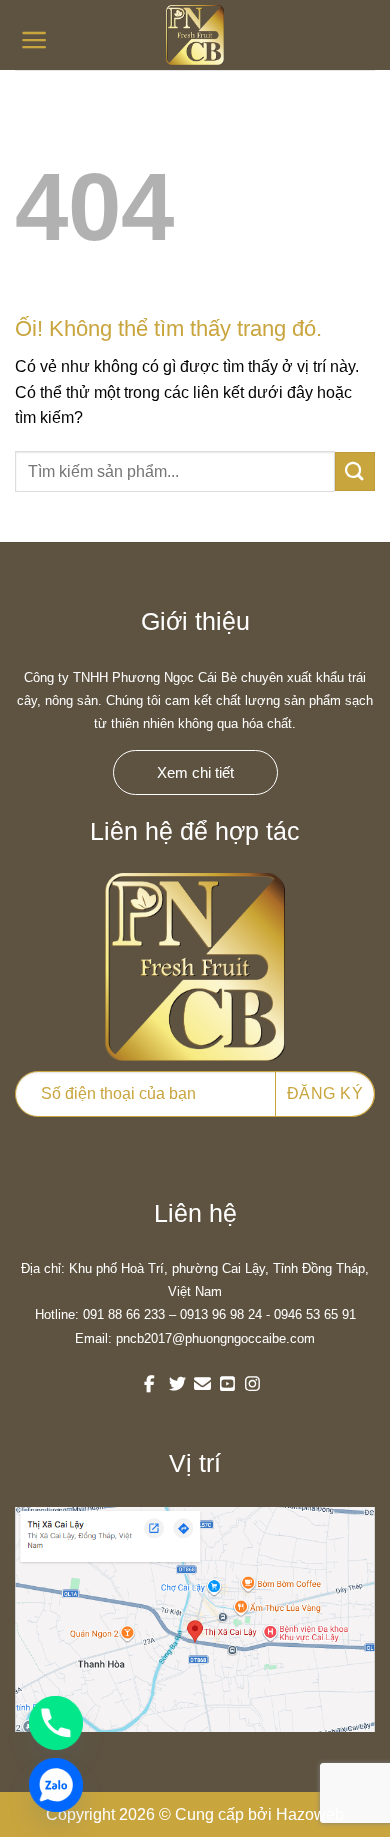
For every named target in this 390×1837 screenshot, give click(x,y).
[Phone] (56, 1723)
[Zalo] (56, 1785)
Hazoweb (310, 1814)
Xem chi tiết (195, 772)
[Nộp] (355, 471)
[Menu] (34, 40)
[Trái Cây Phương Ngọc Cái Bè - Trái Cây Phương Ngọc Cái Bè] (195, 35)
